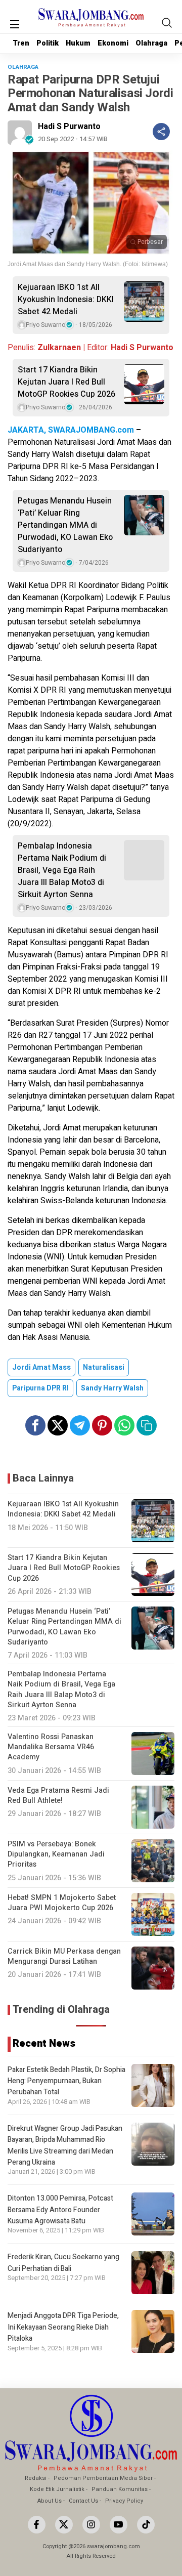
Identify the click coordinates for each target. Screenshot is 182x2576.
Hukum (78, 43)
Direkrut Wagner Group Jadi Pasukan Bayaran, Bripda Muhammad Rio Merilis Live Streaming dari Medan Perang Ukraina (65, 2145)
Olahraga (151, 43)
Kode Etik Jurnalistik (57, 2489)
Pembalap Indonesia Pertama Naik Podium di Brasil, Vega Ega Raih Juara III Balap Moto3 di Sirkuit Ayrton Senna (62, 870)
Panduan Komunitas (120, 2489)
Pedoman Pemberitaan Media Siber (103, 2478)
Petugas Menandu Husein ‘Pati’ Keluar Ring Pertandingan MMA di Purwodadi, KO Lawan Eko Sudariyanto (65, 525)
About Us (50, 2501)
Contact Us (83, 2501)
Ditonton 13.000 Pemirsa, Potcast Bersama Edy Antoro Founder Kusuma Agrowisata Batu (60, 2210)
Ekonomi (113, 43)
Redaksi (36, 2478)
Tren (21, 43)
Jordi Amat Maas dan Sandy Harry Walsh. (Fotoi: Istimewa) (88, 264)
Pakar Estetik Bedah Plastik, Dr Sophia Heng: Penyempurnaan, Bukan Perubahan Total (66, 2081)
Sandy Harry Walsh (112, 1388)
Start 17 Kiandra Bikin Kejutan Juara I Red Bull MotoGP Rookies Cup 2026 (66, 382)
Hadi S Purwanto (69, 126)
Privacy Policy (124, 2501)
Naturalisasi (104, 1367)
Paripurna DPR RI (40, 1388)
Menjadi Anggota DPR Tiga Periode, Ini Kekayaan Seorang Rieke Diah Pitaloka (63, 2327)
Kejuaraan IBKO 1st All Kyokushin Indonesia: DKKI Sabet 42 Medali (66, 300)
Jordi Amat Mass (41, 1367)
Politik (48, 43)
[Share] (161, 132)
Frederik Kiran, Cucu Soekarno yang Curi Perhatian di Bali (63, 2263)
